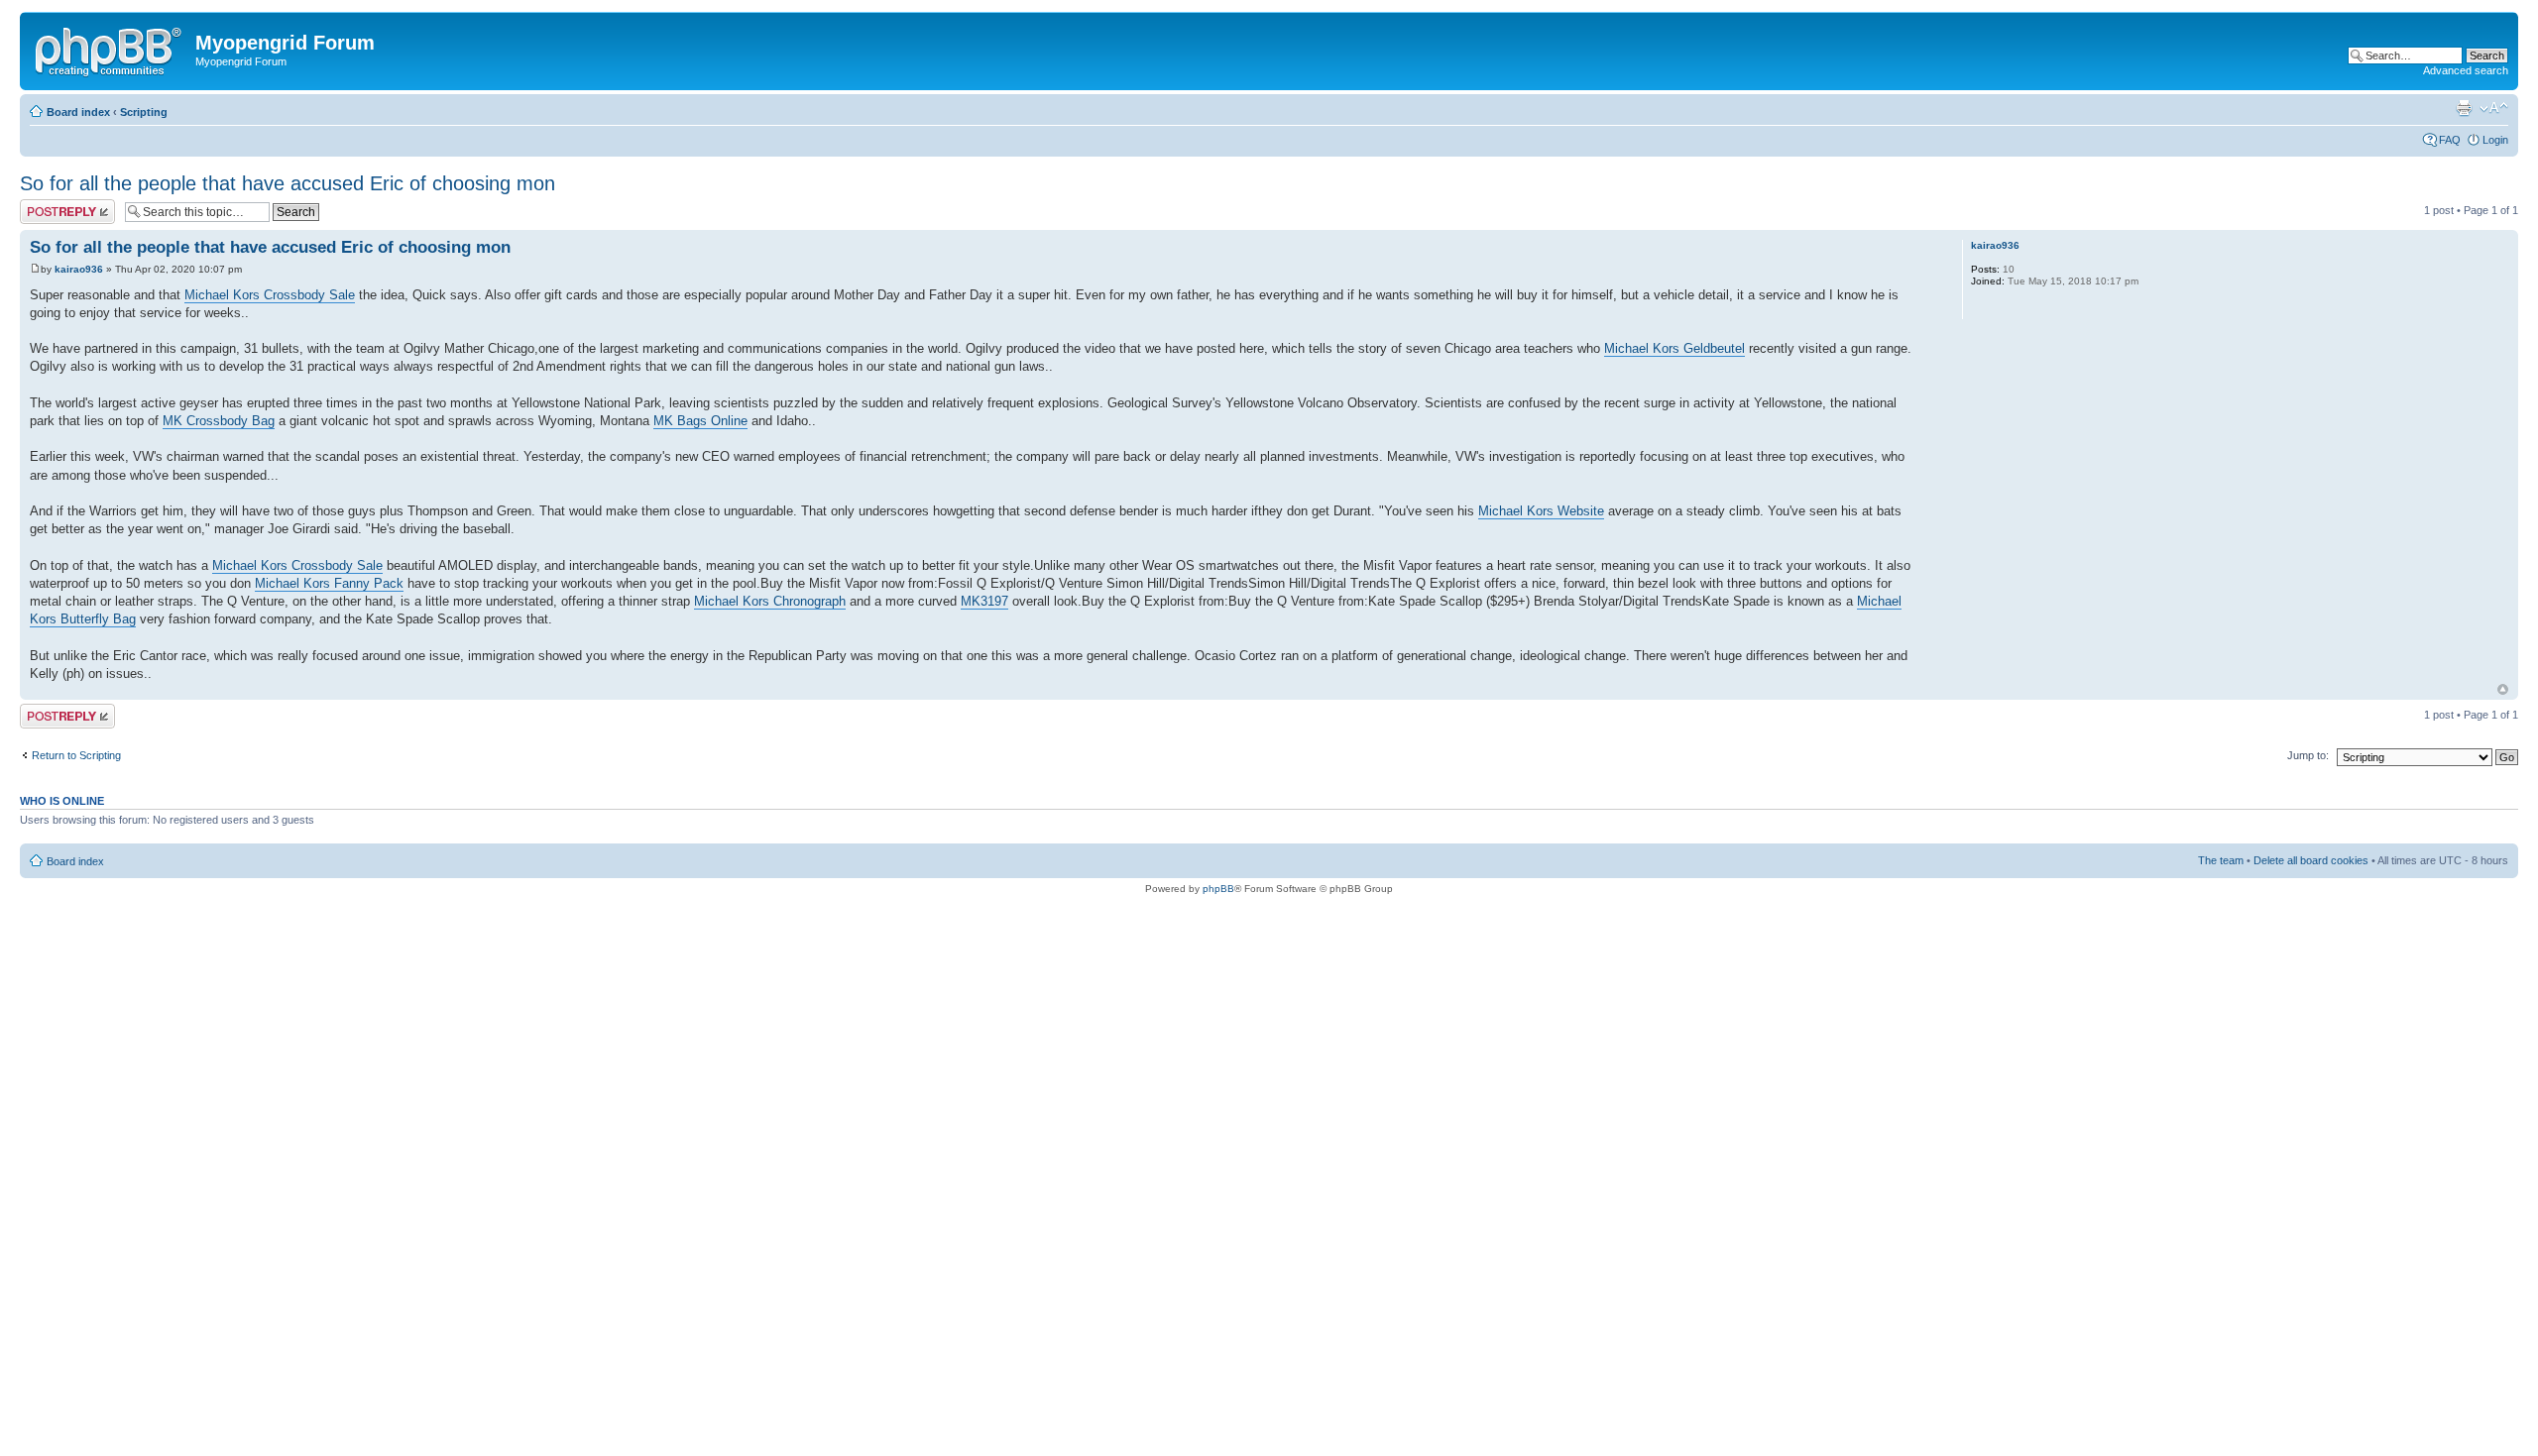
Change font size (2494, 108)
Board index (78, 112)
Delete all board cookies (2311, 860)
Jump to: (2308, 755)
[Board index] (110, 49)
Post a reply (49, 205)
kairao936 (79, 269)
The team (2221, 860)
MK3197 (984, 601)
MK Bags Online (700, 421)
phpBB (1218, 889)
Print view (2464, 108)
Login (2495, 140)
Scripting (144, 112)
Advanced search (2466, 70)
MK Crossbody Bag (219, 421)
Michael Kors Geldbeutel (1674, 348)
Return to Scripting (76, 755)
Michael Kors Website (1541, 511)
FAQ (2450, 140)
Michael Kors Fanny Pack (329, 583)
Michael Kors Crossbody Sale (270, 295)
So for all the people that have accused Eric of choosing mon (288, 183)
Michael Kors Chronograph (770, 601)
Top (2503, 689)
